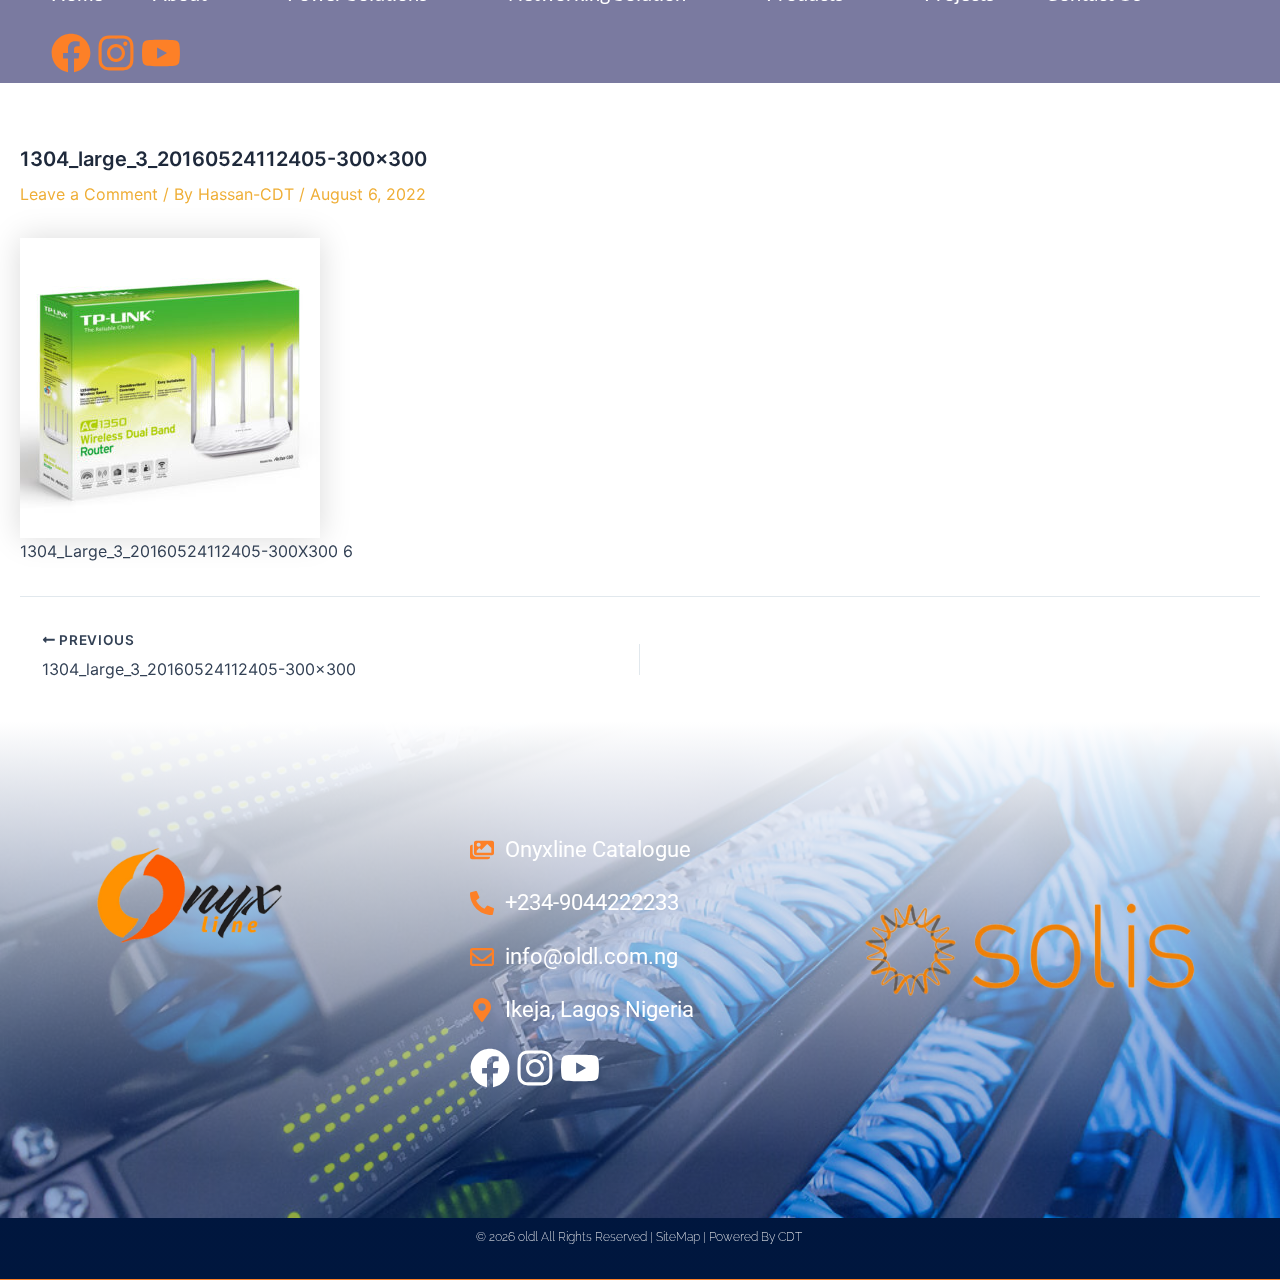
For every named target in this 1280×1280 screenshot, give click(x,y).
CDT (790, 1237)
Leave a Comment (89, 194)
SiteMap (678, 1237)
